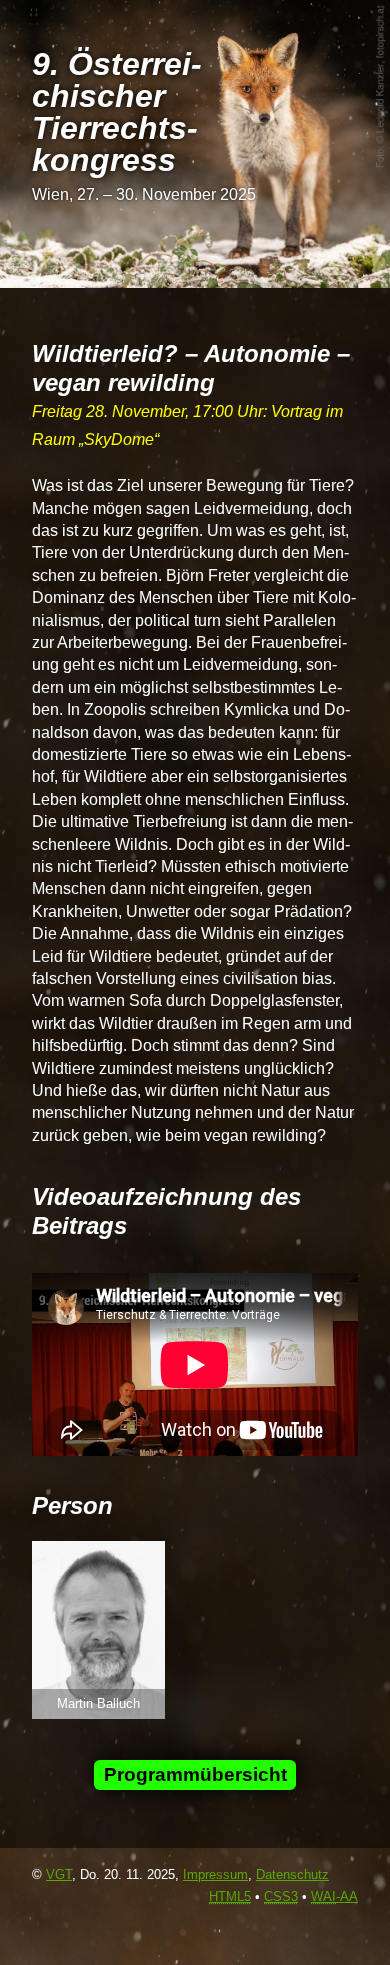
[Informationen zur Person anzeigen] (98, 1714)
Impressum (215, 1874)
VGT (59, 1874)
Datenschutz (292, 1874)
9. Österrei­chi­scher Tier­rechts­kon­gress (117, 112)
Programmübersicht (195, 1774)
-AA (334, 1896)
